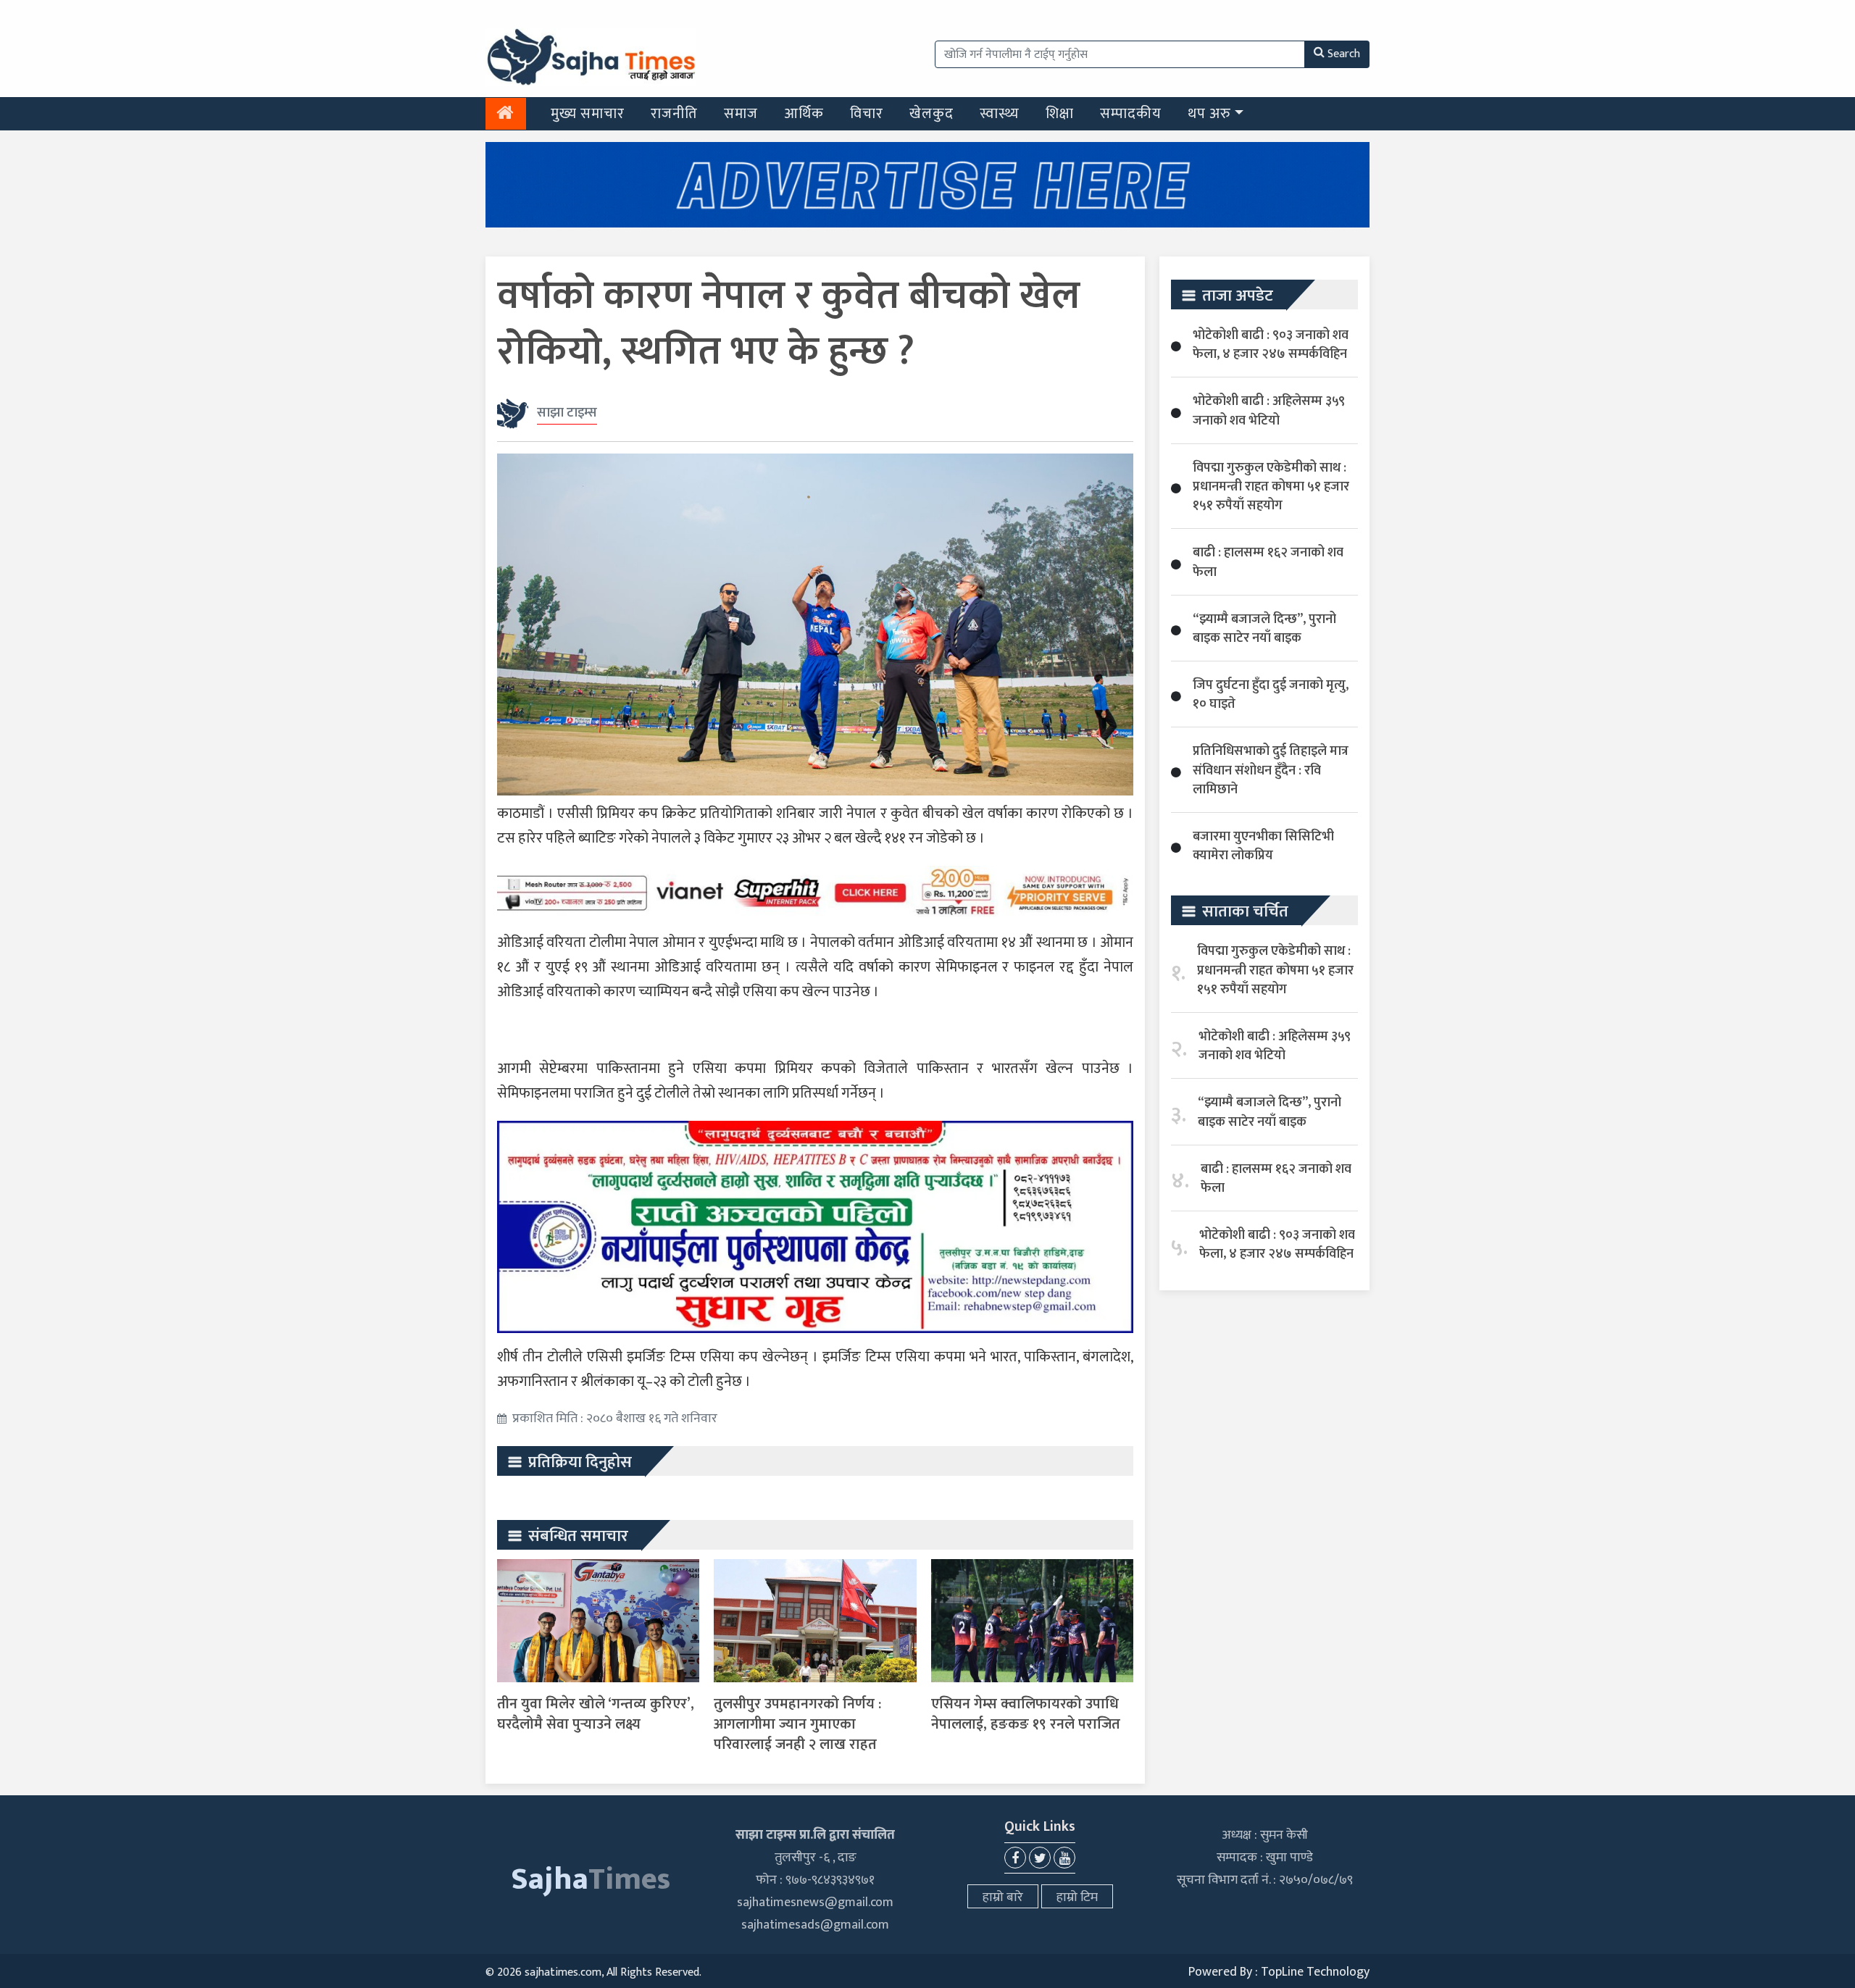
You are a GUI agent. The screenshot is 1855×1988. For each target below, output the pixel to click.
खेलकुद (931, 114)
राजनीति (674, 114)
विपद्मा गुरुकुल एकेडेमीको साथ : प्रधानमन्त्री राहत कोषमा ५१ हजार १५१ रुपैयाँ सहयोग (1271, 487)
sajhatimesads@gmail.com (815, 1925)
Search (1344, 54)
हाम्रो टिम (1077, 1897)
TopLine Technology (1315, 1972)
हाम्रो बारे (1003, 1897)
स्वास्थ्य (1000, 114)
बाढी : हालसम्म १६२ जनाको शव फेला (1268, 562)
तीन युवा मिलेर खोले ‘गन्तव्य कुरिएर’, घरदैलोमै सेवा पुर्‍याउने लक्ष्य (596, 1714)
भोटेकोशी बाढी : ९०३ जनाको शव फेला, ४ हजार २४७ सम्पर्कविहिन (1271, 345)
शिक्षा (1060, 114)
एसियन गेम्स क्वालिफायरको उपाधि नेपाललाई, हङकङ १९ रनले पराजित (1026, 1714)
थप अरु (1209, 114)
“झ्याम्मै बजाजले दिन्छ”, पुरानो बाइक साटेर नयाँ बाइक (1264, 629)
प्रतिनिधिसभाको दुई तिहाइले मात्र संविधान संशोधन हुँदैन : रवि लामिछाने (1271, 770)
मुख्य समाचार (588, 114)
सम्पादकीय (1131, 114)
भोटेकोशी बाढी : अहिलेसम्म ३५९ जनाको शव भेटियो (1269, 411)
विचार (867, 114)
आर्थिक (804, 114)
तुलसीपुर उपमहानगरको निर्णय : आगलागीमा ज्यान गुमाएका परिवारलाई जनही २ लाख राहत (797, 1724)
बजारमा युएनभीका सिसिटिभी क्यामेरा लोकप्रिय (1263, 846)
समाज (741, 114)
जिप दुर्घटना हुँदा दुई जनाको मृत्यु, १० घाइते (1271, 695)
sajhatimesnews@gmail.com (815, 1903)
